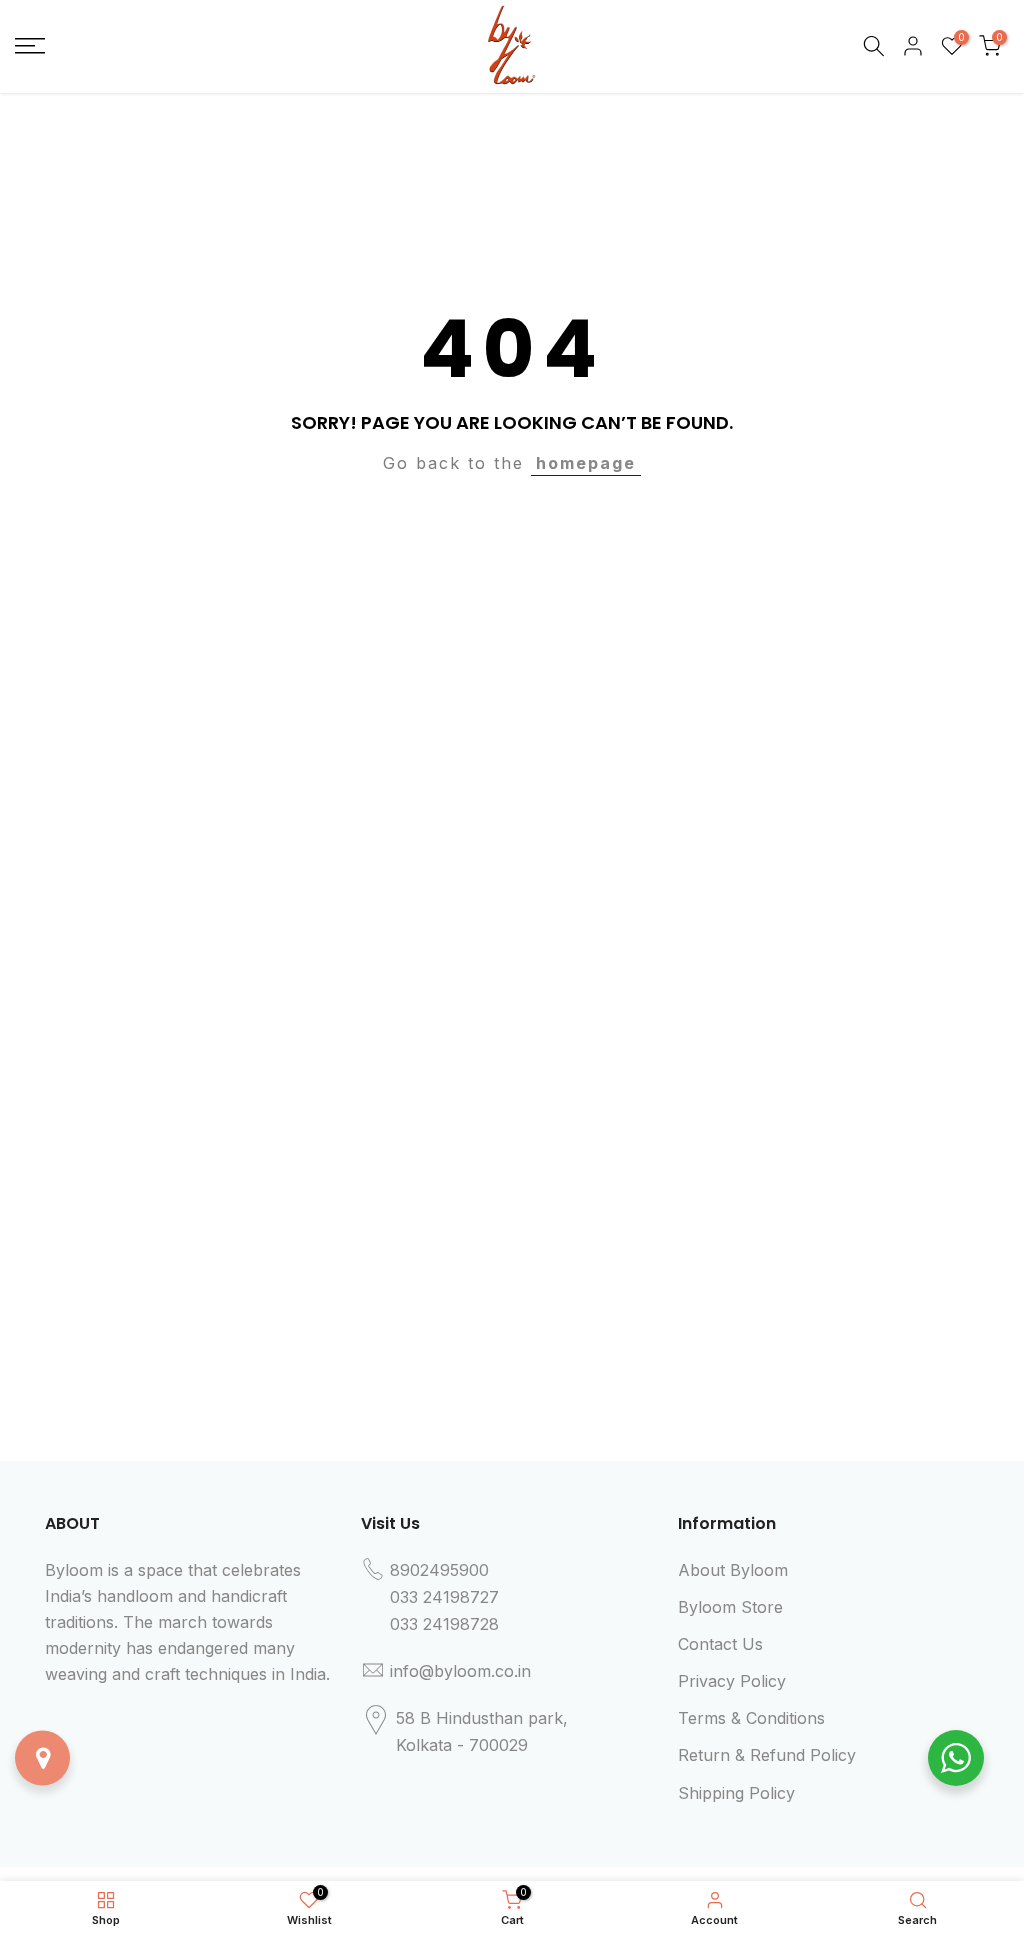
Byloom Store (730, 1607)
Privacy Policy (732, 1681)
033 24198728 (444, 1624)
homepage (586, 463)
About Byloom (733, 1570)
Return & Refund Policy (767, 1755)
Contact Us (720, 1644)
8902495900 (439, 1570)
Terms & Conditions (751, 1718)
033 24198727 (444, 1597)
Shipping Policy (736, 1793)
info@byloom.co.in (460, 1671)
